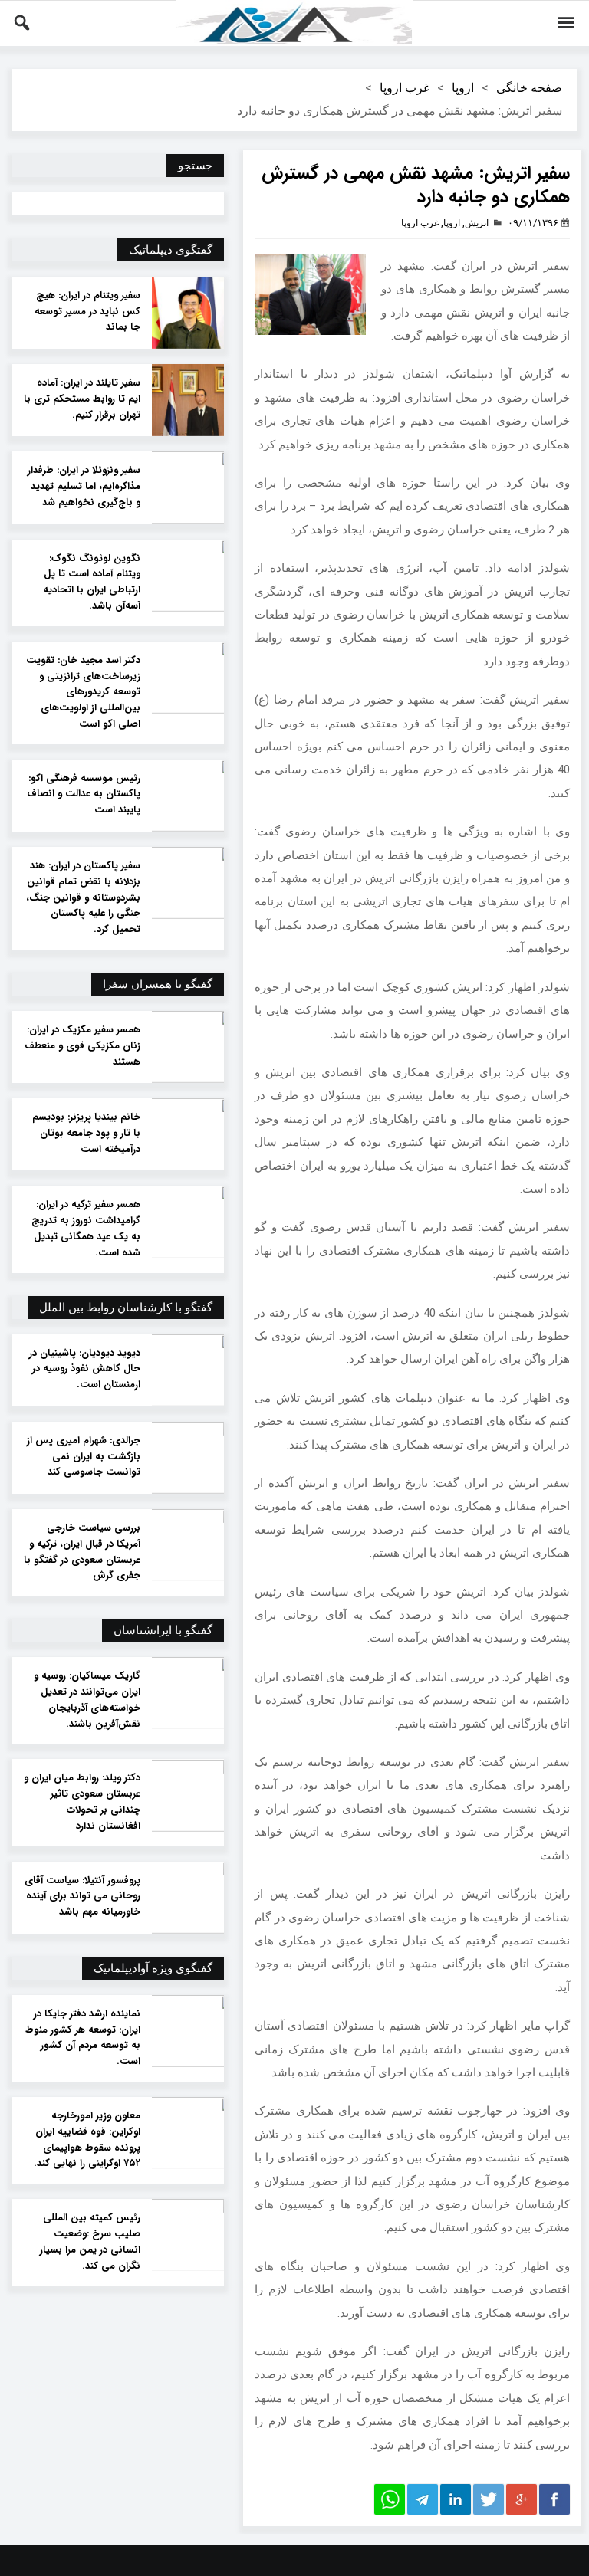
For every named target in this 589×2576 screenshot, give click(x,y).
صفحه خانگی (529, 88)
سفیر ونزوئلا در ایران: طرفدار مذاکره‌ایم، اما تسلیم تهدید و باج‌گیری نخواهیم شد (84, 487)
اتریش (477, 223)
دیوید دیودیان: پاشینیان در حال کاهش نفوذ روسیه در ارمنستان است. (85, 1370)
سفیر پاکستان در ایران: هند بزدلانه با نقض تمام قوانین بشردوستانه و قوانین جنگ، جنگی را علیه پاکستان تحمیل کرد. (83, 898)
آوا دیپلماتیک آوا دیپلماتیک (294, 23)
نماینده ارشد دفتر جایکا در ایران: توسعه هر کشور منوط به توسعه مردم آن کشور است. (83, 2038)
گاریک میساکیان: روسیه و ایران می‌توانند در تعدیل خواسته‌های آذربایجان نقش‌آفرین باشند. (87, 1700)
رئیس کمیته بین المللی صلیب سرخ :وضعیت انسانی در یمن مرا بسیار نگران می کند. (90, 2242)
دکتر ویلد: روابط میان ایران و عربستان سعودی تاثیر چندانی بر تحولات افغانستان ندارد (82, 1802)
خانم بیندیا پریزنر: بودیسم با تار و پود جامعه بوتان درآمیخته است (86, 1134)
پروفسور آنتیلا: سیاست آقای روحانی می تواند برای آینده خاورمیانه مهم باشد (82, 1897)
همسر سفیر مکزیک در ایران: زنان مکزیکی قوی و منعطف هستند (82, 1046)
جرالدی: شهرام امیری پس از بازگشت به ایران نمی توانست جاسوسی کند (84, 1457)
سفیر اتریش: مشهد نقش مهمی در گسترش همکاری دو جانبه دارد (416, 185)
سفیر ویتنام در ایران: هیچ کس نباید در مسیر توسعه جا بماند (87, 312)
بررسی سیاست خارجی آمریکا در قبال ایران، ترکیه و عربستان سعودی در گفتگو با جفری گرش (82, 1552)
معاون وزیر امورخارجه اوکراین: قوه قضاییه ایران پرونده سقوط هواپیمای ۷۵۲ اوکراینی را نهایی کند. (87, 2140)
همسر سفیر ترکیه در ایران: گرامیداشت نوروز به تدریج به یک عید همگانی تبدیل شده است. (86, 1229)
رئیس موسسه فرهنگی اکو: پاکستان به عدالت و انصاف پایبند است (84, 795)
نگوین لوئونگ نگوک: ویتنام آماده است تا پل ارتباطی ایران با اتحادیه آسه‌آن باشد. (92, 582)
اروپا (463, 88)
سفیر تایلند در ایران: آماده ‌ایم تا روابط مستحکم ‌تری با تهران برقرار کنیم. (82, 399)
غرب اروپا (405, 88)
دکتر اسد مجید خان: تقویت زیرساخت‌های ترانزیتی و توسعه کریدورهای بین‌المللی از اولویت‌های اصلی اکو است (83, 692)
